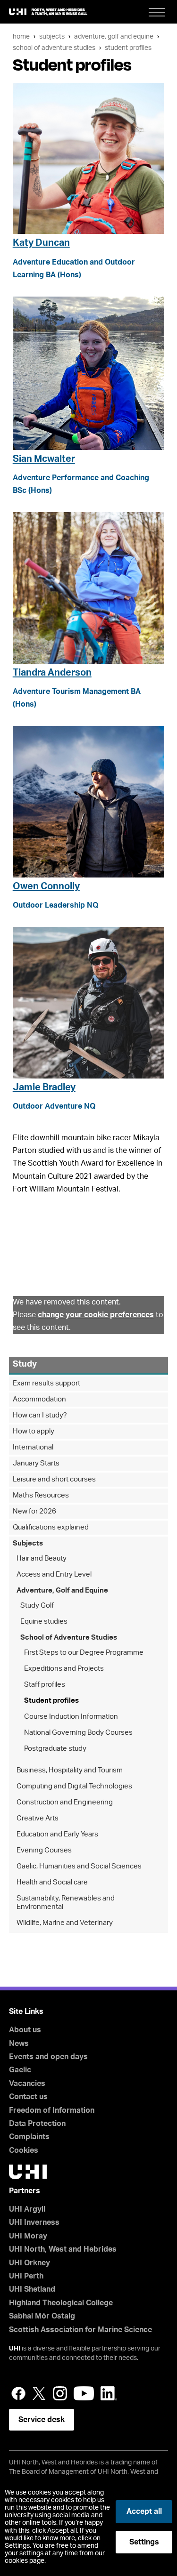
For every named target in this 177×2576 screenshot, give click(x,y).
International (33, 1447)
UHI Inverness (34, 2222)
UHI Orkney (29, 2263)
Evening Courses (44, 1850)
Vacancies (27, 2084)
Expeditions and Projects (64, 1669)
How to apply (34, 1431)
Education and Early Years (57, 1834)
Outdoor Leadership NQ (56, 905)
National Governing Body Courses (78, 1733)
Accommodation (39, 1399)
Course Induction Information (71, 1717)
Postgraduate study (55, 1749)
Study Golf (37, 1606)
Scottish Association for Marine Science (80, 2330)
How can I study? (40, 1415)
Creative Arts (38, 1818)
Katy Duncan (41, 243)
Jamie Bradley (44, 1087)
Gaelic (20, 2070)
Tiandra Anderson (52, 673)
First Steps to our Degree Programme (84, 1653)
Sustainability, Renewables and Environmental (66, 1903)
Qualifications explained (51, 1527)
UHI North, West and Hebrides (63, 2249)
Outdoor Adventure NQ (54, 1106)
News (19, 2044)
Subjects (52, 36)
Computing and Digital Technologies (74, 1786)
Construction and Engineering (65, 1802)
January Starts (36, 1463)
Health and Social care (52, 1882)
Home (21, 36)
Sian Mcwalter (44, 459)
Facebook (18, 2393)
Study (25, 1364)
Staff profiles (45, 1685)
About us (25, 2030)
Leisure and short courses (54, 1479)
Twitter (39, 2393)
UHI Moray (28, 2236)
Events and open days (48, 2057)
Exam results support (46, 1383)
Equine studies (44, 1622)
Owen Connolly (46, 886)
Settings (144, 2542)
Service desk (42, 2420)
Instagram (60, 2393)
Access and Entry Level (54, 1574)
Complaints (29, 2137)
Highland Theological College (61, 2303)
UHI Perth (26, 2276)
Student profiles (128, 48)
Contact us (28, 2097)
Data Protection (37, 2124)
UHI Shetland (32, 2289)
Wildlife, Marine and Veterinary (65, 1923)
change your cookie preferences (96, 1315)
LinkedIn (109, 2393)
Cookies (24, 2150)
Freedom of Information (52, 2110)
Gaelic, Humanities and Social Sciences (79, 1866)
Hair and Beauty (42, 1558)
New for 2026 (34, 1511)
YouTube (84, 2393)
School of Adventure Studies (54, 48)
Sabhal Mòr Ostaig (42, 2316)
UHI (15, 2349)
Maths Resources (41, 1495)
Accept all (144, 2512)
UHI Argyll (27, 2209)
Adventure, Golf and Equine (114, 36)
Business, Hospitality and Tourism (70, 1770)
